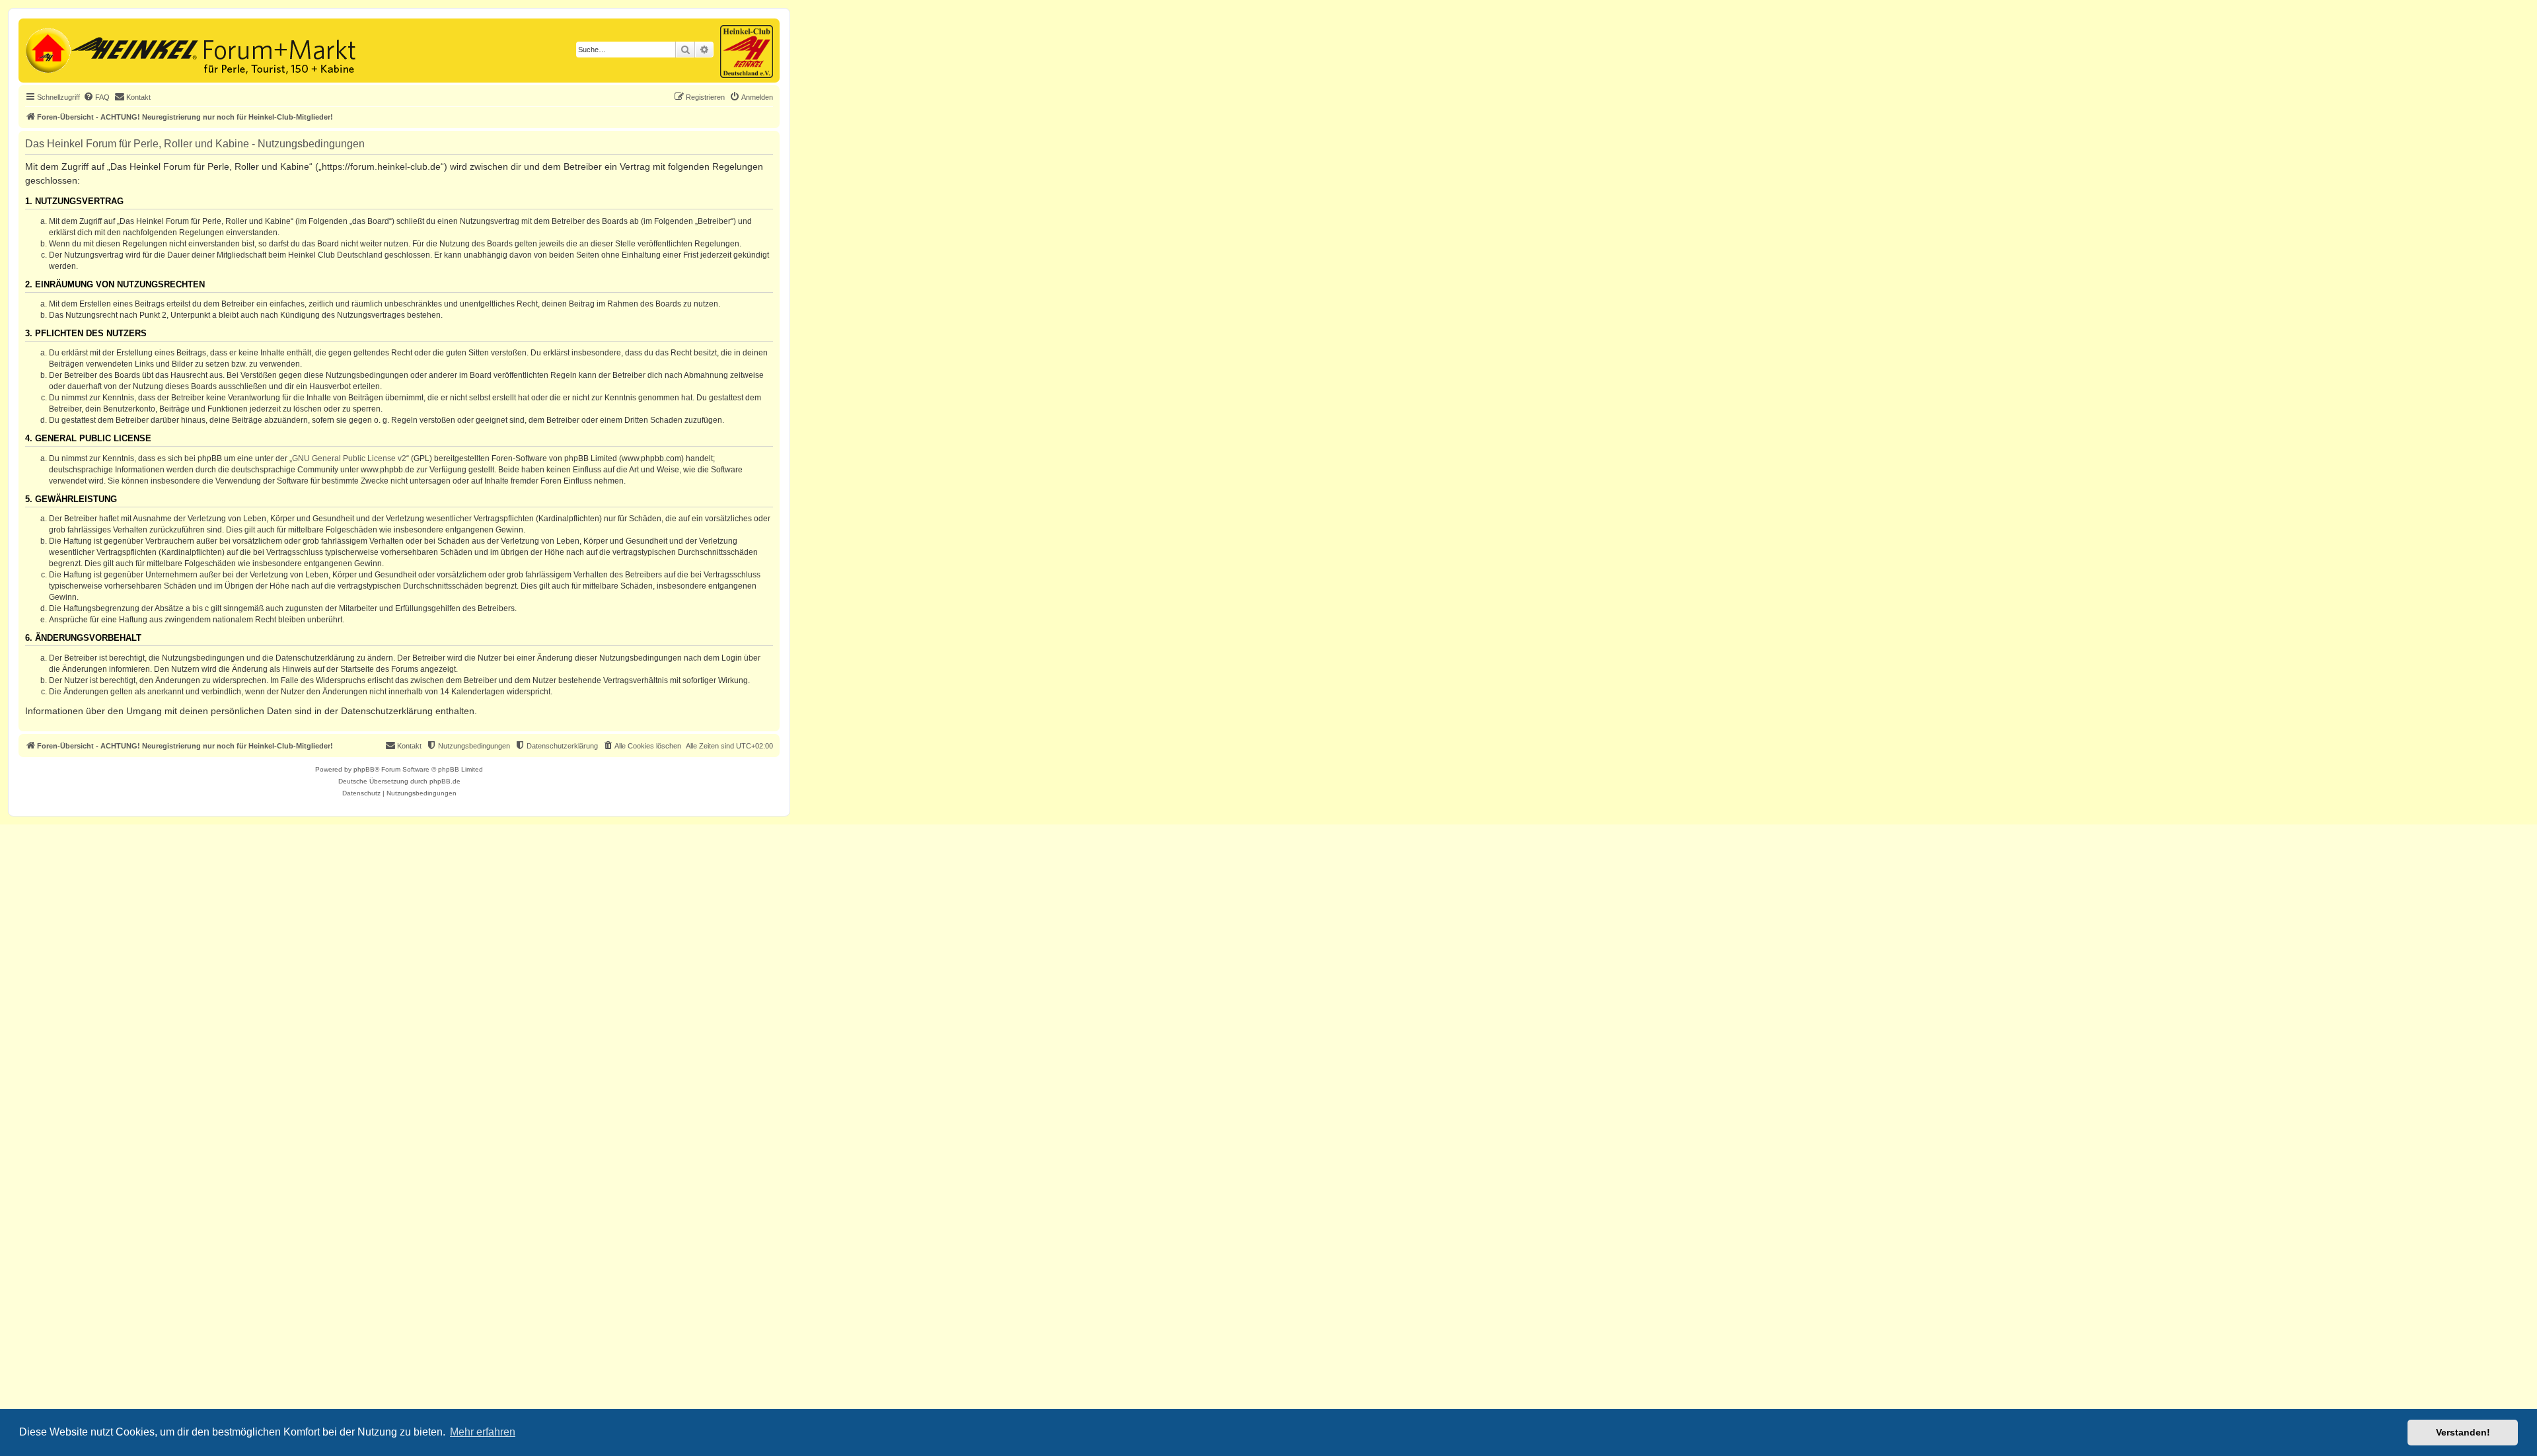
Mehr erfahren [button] (483, 1432)
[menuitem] (96, 97)
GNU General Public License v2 (349, 458)
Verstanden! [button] (2463, 1432)
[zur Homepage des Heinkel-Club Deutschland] (47, 49)
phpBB (364, 769)
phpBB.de (445, 781)
